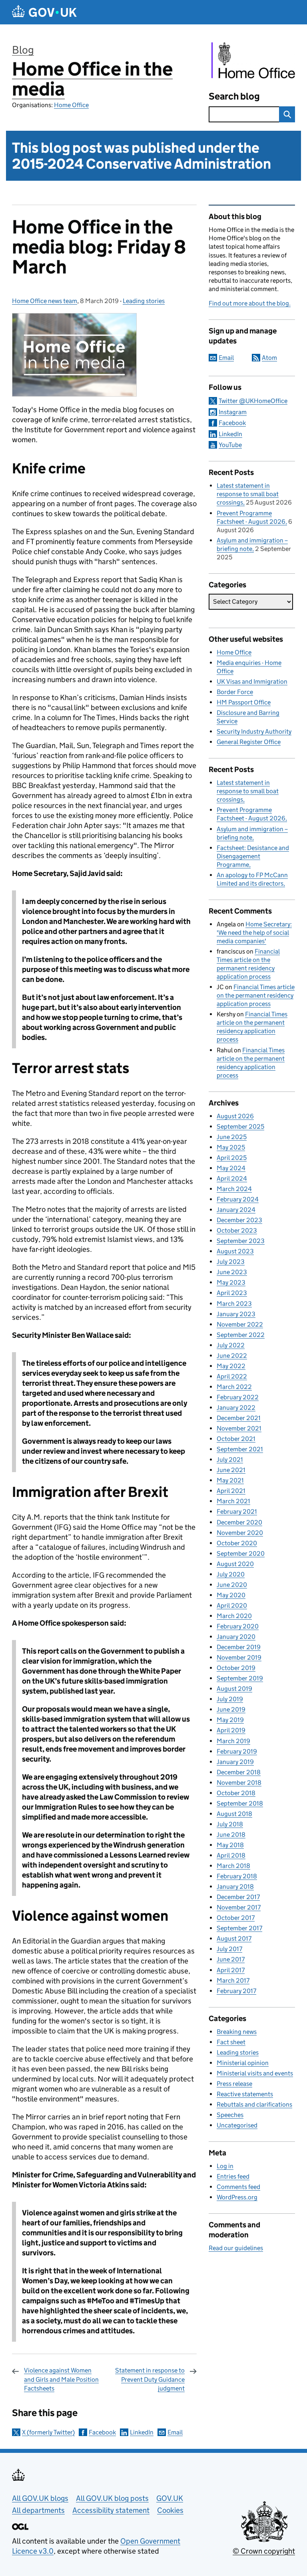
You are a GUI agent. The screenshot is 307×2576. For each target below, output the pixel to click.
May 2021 (230, 1480)
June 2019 (231, 1709)
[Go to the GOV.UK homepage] (44, 12)
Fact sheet (231, 2042)
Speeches (230, 2115)
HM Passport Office (244, 702)
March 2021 (233, 1501)
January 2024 (236, 1210)
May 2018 (230, 1845)
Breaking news (237, 2032)
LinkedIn (142, 2432)
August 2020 (235, 1564)
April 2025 (232, 1158)
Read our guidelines (236, 2248)
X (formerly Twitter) (48, 2432)
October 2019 (236, 1668)
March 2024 (234, 1189)
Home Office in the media (92, 79)
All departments (38, 2510)
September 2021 (240, 1449)
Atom (269, 358)
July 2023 (231, 1262)
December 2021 (239, 1418)
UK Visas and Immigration (252, 681)
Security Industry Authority (254, 731)
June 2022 (232, 1356)
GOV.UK (170, 2498)
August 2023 (235, 1251)
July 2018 (230, 1824)
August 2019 (234, 1689)
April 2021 (231, 1491)
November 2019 (239, 1657)
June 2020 (232, 1585)
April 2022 (232, 1376)
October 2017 (236, 1918)
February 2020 (238, 1626)
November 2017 (239, 1907)
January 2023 (236, 1314)
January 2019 (235, 1762)
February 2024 (238, 1199)
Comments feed (238, 2187)
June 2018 (231, 1835)
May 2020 (231, 1595)
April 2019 (231, 1730)
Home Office (71, 105)
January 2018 (235, 1887)
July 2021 (230, 1460)
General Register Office (249, 742)
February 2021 (237, 1511)
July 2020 (231, 1574)
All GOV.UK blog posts (112, 2498)
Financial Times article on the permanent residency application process (256, 995)
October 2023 (237, 1230)
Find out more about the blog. (250, 303)
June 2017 (231, 1959)
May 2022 (231, 1366)
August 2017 (234, 1938)
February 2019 (237, 1751)
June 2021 (231, 1470)
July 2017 (229, 1949)
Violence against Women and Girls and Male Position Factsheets (61, 2379)
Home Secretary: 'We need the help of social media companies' (254, 933)
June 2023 (232, 1272)
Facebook (102, 2432)
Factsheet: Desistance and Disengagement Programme (253, 856)
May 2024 (231, 1168)
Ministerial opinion (243, 2063)
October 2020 (237, 1543)
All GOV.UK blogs (40, 2498)
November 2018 (239, 1783)
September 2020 (241, 1553)
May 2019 (230, 1720)
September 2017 (239, 1928)
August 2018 (234, 1814)
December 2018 (239, 1772)
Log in (225, 2166)
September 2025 (240, 1126)
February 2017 (236, 1991)
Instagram (233, 412)
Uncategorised (237, 2125)
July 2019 (230, 1699)
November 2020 (240, 1533)
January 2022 (236, 1408)
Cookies (170, 2510)
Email (175, 2432)
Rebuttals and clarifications (254, 2104)
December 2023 (239, 1220)
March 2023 (234, 1304)
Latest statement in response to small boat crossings (248, 494)
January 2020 (236, 1637)
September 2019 (240, 1678)
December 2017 (238, 1897)
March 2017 (233, 1980)
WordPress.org (237, 2197)
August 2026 (235, 1116)
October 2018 (236, 1793)
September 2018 (240, 1803)
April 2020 (232, 1605)
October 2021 (236, 1439)
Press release (234, 2084)
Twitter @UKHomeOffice (253, 401)
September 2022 (241, 1335)
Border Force (235, 692)
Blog (23, 50)
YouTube (230, 445)
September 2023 (241, 1241)
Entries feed (233, 2176)
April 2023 (232, 1293)
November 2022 (240, 1324)
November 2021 (239, 1428)
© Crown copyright (264, 2551)
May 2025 (231, 1147)
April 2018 (231, 1855)
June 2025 (232, 1137)
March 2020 (234, 1616)
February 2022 (238, 1397)
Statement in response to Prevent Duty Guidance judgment (150, 2379)
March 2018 (233, 1866)
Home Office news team (45, 301)
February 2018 (237, 1876)
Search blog (234, 96)
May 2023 (231, 1282)
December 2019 (239, 1647)
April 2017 (231, 1970)
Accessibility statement (111, 2510)
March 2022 (234, 1387)
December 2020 (239, 1522)
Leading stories (144, 301)
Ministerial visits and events (255, 2073)
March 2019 (233, 1741)
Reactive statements (245, 2094)
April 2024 (232, 1178)
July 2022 (231, 1345)
